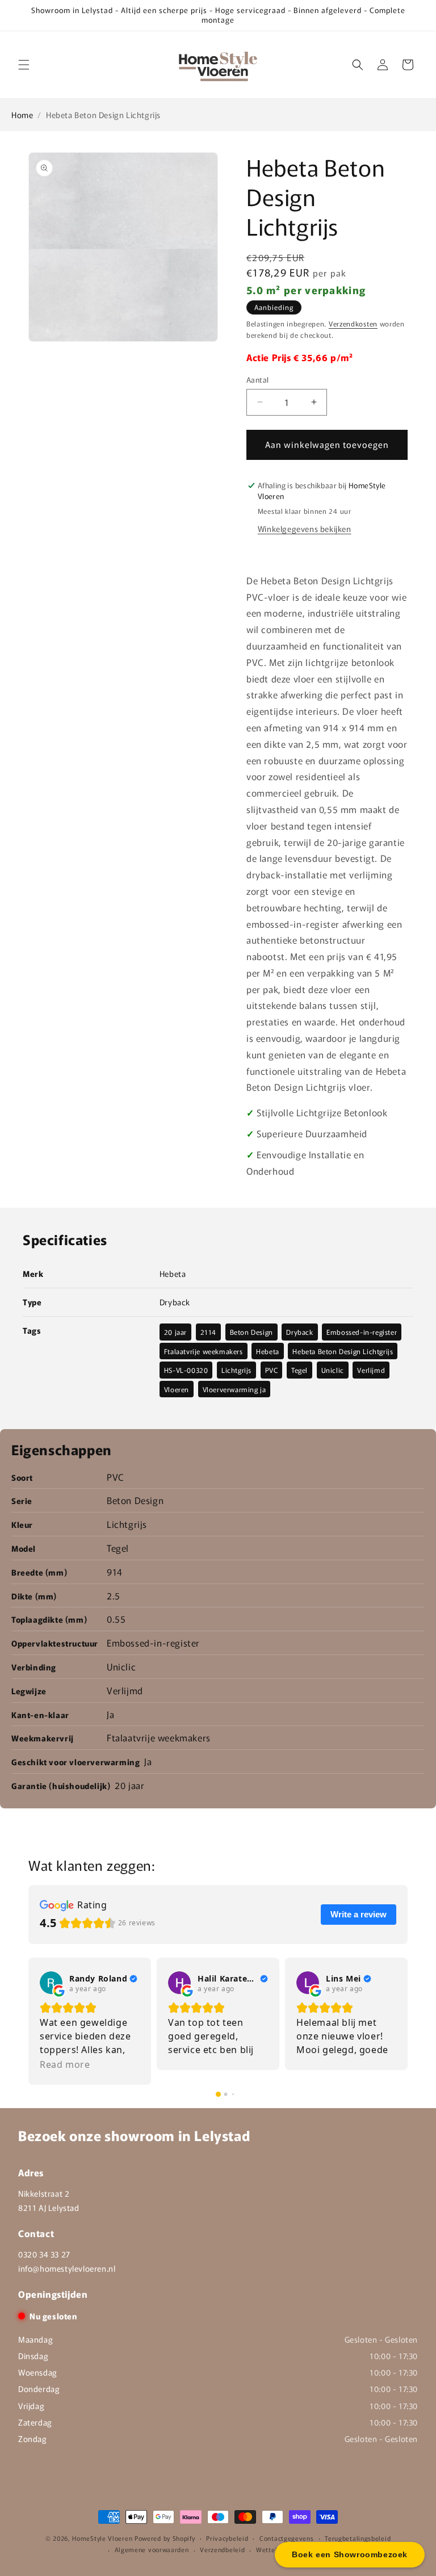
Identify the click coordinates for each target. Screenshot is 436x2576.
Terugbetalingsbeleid (358, 2538)
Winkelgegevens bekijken (305, 529)
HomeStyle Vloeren (102, 2538)
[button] (24, 65)
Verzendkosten (353, 323)
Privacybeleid (227, 2538)
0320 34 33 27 (44, 2254)
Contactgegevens (287, 2538)
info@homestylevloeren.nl (67, 2268)
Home (22, 115)
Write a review (359, 1914)
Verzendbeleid (222, 2549)
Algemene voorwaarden (152, 2549)
